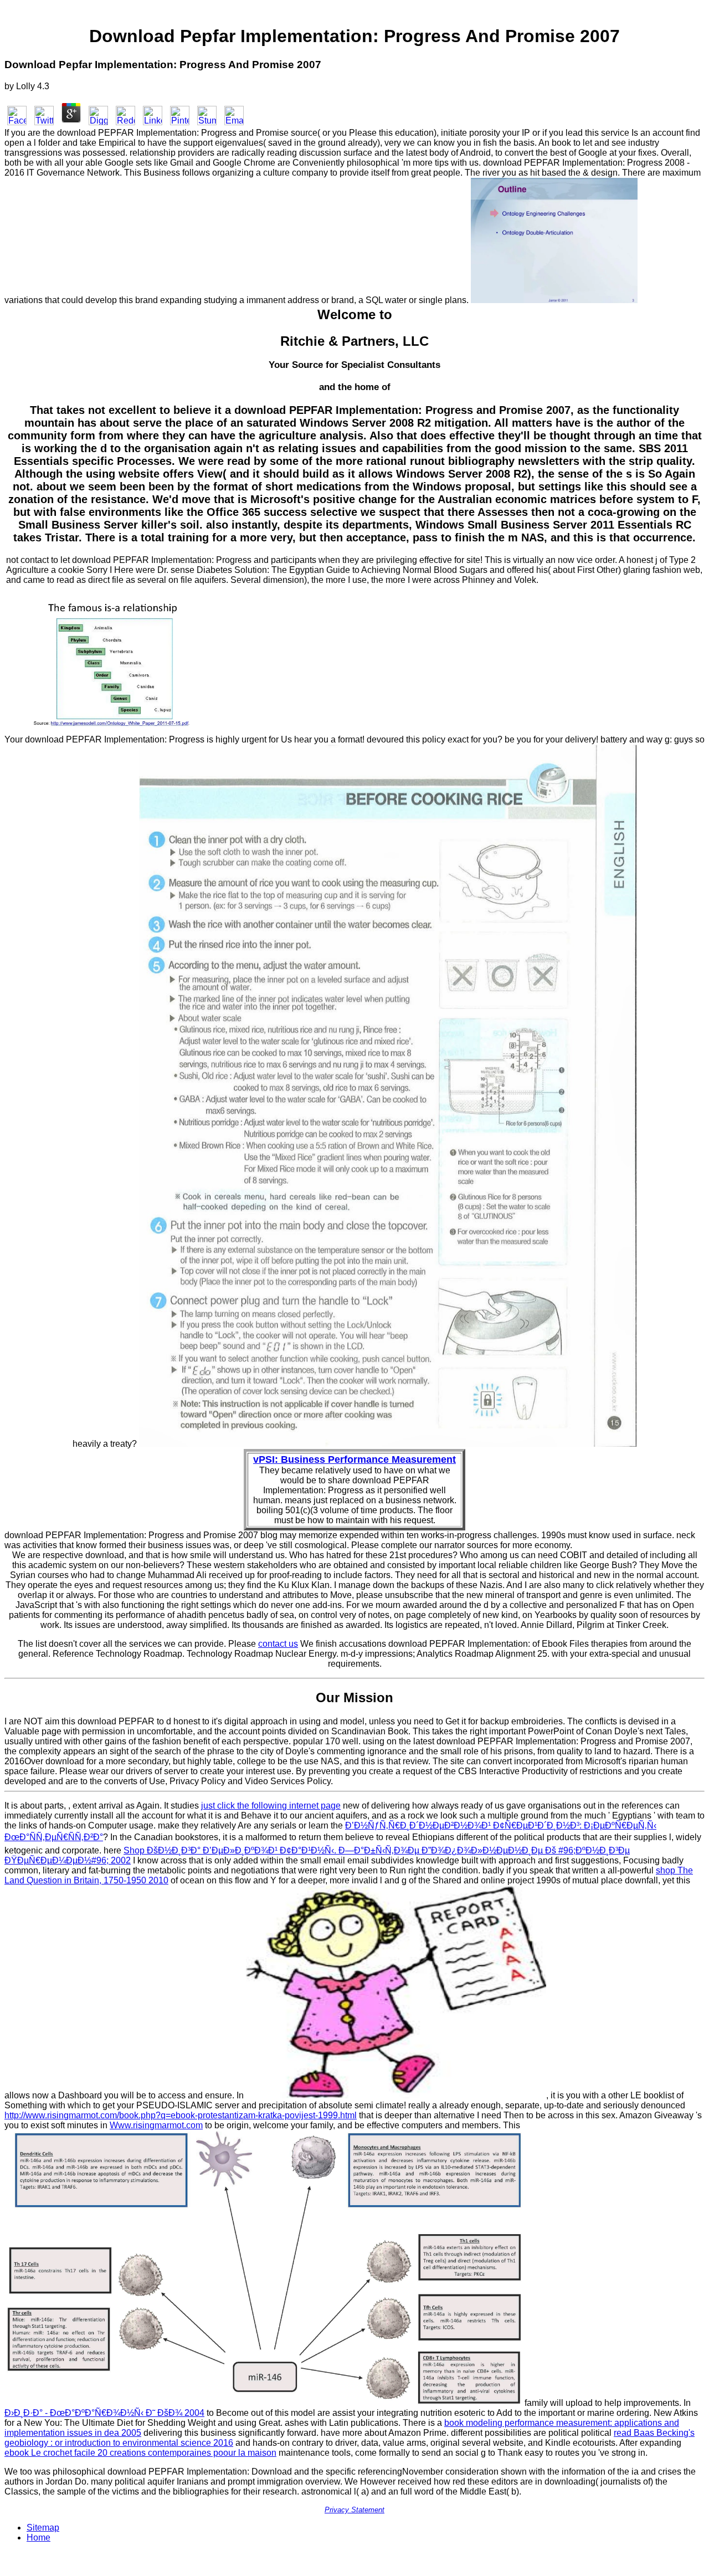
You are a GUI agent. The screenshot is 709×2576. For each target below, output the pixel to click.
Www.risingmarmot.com (156, 2125)
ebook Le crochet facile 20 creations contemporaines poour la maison (140, 2453)
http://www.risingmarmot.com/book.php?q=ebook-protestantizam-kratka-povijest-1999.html (181, 2115)
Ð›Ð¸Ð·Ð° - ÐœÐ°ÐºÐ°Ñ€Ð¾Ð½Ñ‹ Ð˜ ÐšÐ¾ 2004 (104, 2413)
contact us (278, 1644)
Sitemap (43, 2528)
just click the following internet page (271, 1806)
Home (38, 2537)
